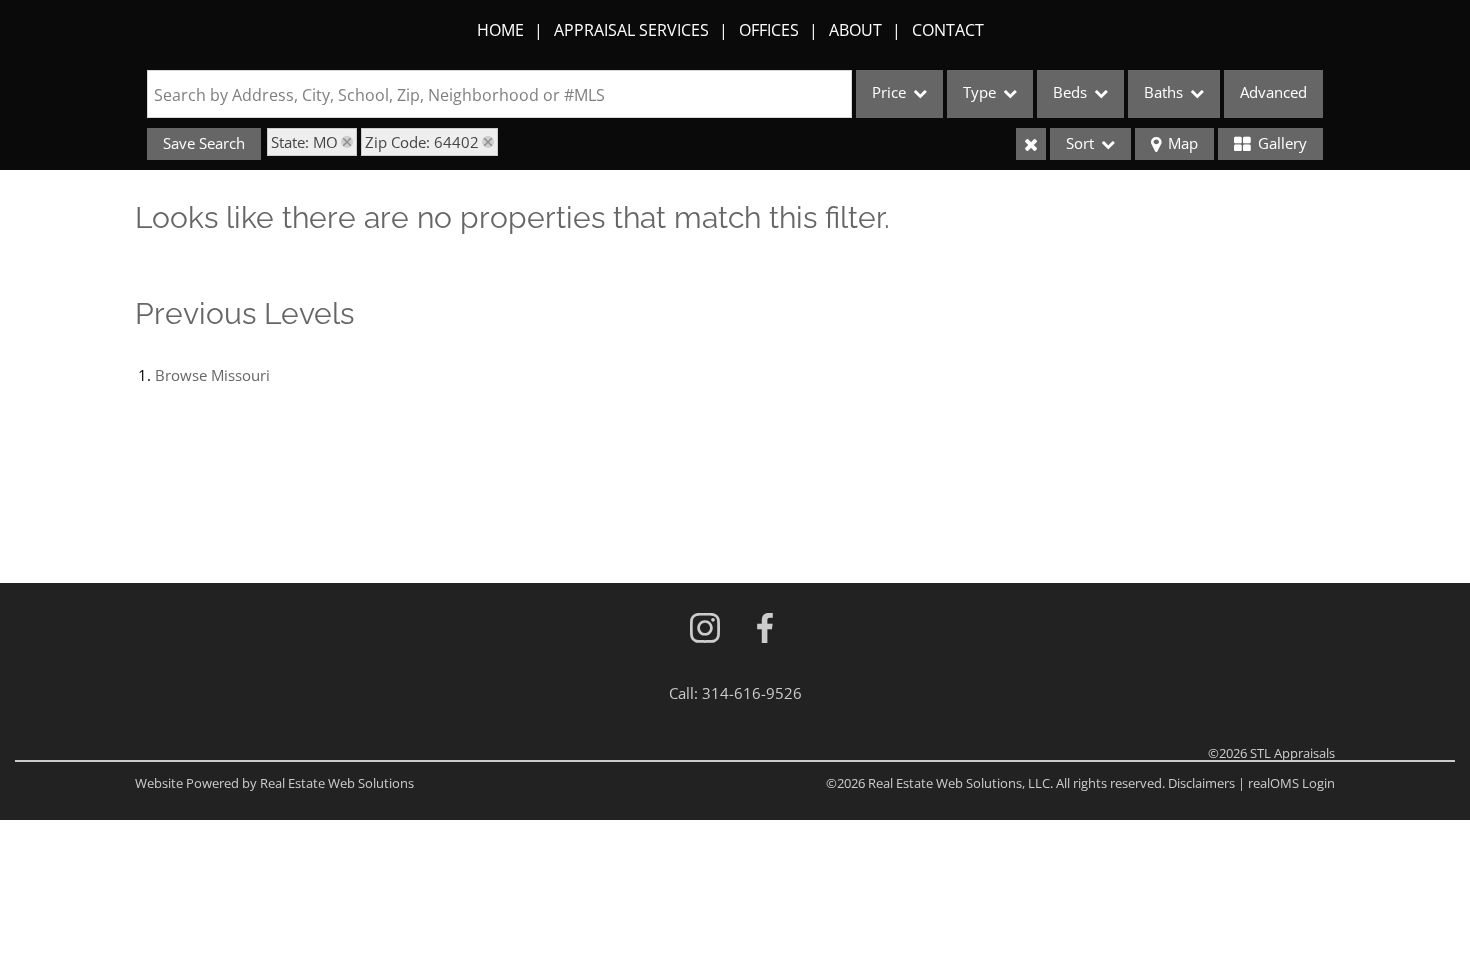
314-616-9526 (752, 693)
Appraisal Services (631, 30)
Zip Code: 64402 (422, 142)
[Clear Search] (1031, 144)
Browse (212, 375)
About (855, 30)
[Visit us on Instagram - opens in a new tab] (705, 629)
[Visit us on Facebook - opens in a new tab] (765, 629)
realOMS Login (1291, 783)
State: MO (304, 142)
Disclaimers (1201, 783)
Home (500, 30)
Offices (769, 30)
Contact (948, 30)
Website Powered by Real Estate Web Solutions (274, 783)
